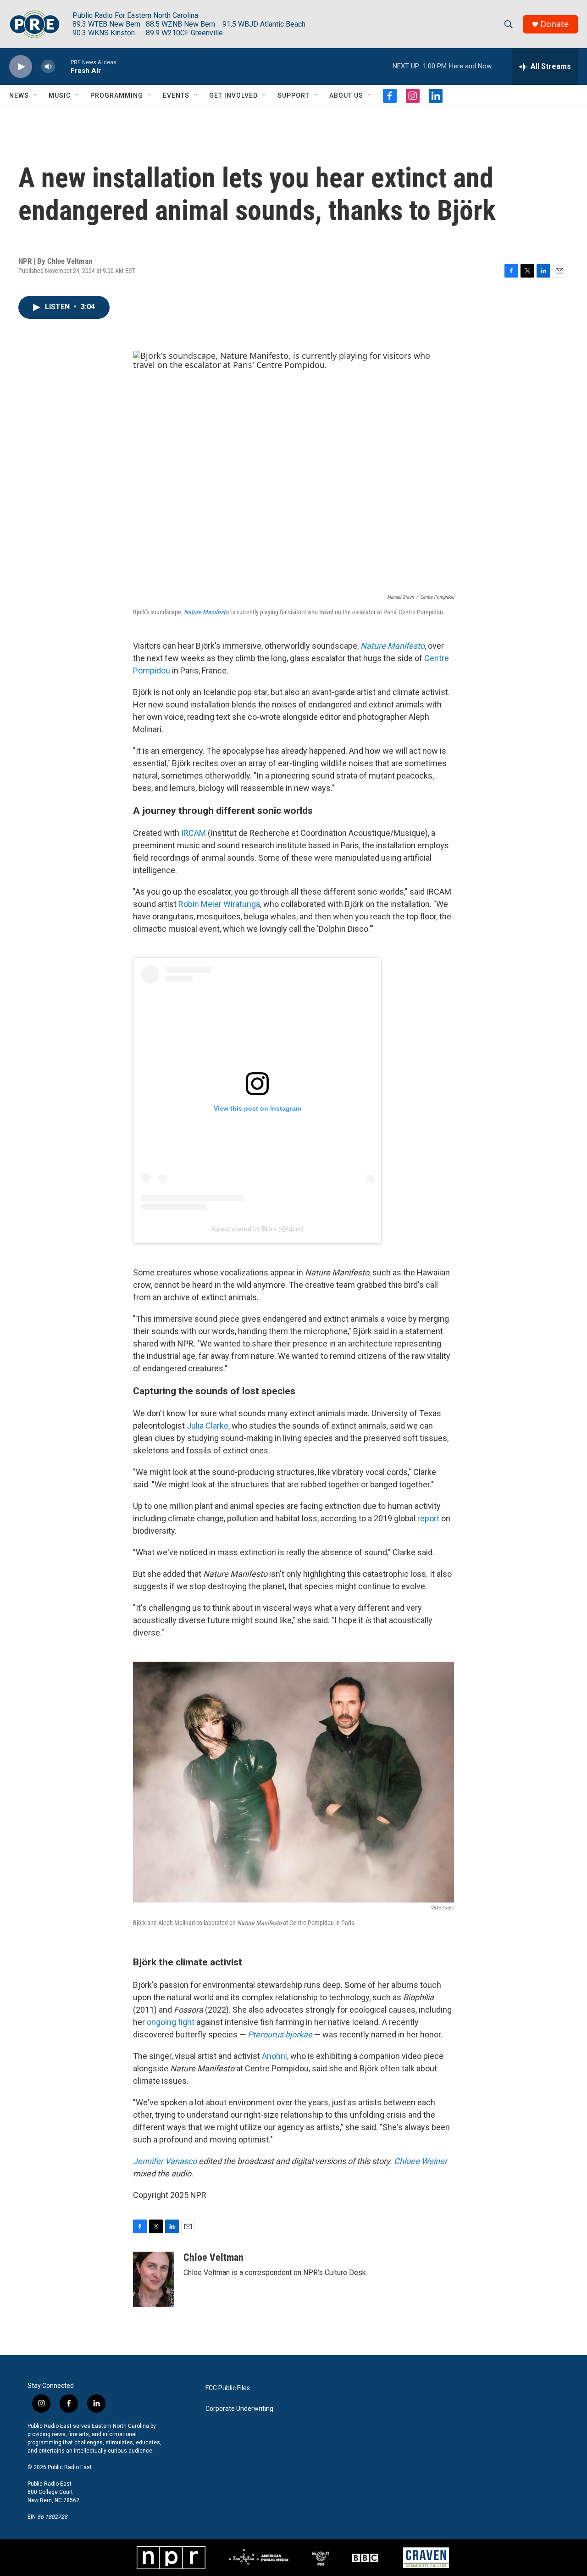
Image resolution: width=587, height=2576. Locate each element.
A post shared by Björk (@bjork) (258, 1229)
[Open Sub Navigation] (36, 95)
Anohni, (275, 2056)
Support (293, 95)
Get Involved (233, 95)
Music (60, 95)
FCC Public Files (228, 2388)
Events (176, 95)
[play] (21, 67)
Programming (117, 95)
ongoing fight (171, 2022)
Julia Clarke (208, 1426)
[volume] (48, 67)
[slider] (63, 66)
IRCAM (194, 833)
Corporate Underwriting (239, 2409)
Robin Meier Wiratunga (219, 904)
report (428, 1518)
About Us (346, 95)
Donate (554, 24)
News (19, 95)
